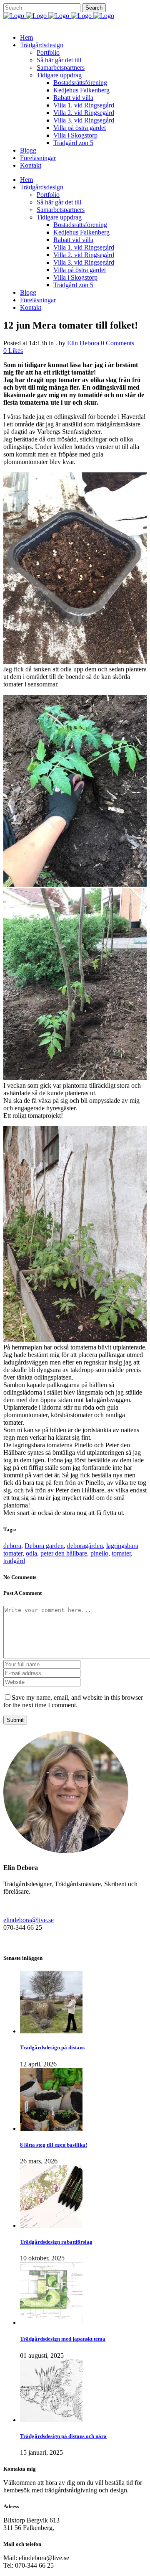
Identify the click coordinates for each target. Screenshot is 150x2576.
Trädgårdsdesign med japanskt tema (63, 2339)
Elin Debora (83, 343)
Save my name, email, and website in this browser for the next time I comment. (73, 1701)
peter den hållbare (64, 1553)
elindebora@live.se (29, 1920)
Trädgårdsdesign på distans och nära (63, 2436)
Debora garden (44, 1546)
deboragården (85, 1546)
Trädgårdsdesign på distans (52, 2047)
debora (12, 1546)
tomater (121, 1553)
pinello (99, 1553)
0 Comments (117, 343)
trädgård (14, 1561)
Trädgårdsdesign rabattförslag (56, 2242)
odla (31, 1553)
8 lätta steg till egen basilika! (54, 2145)
